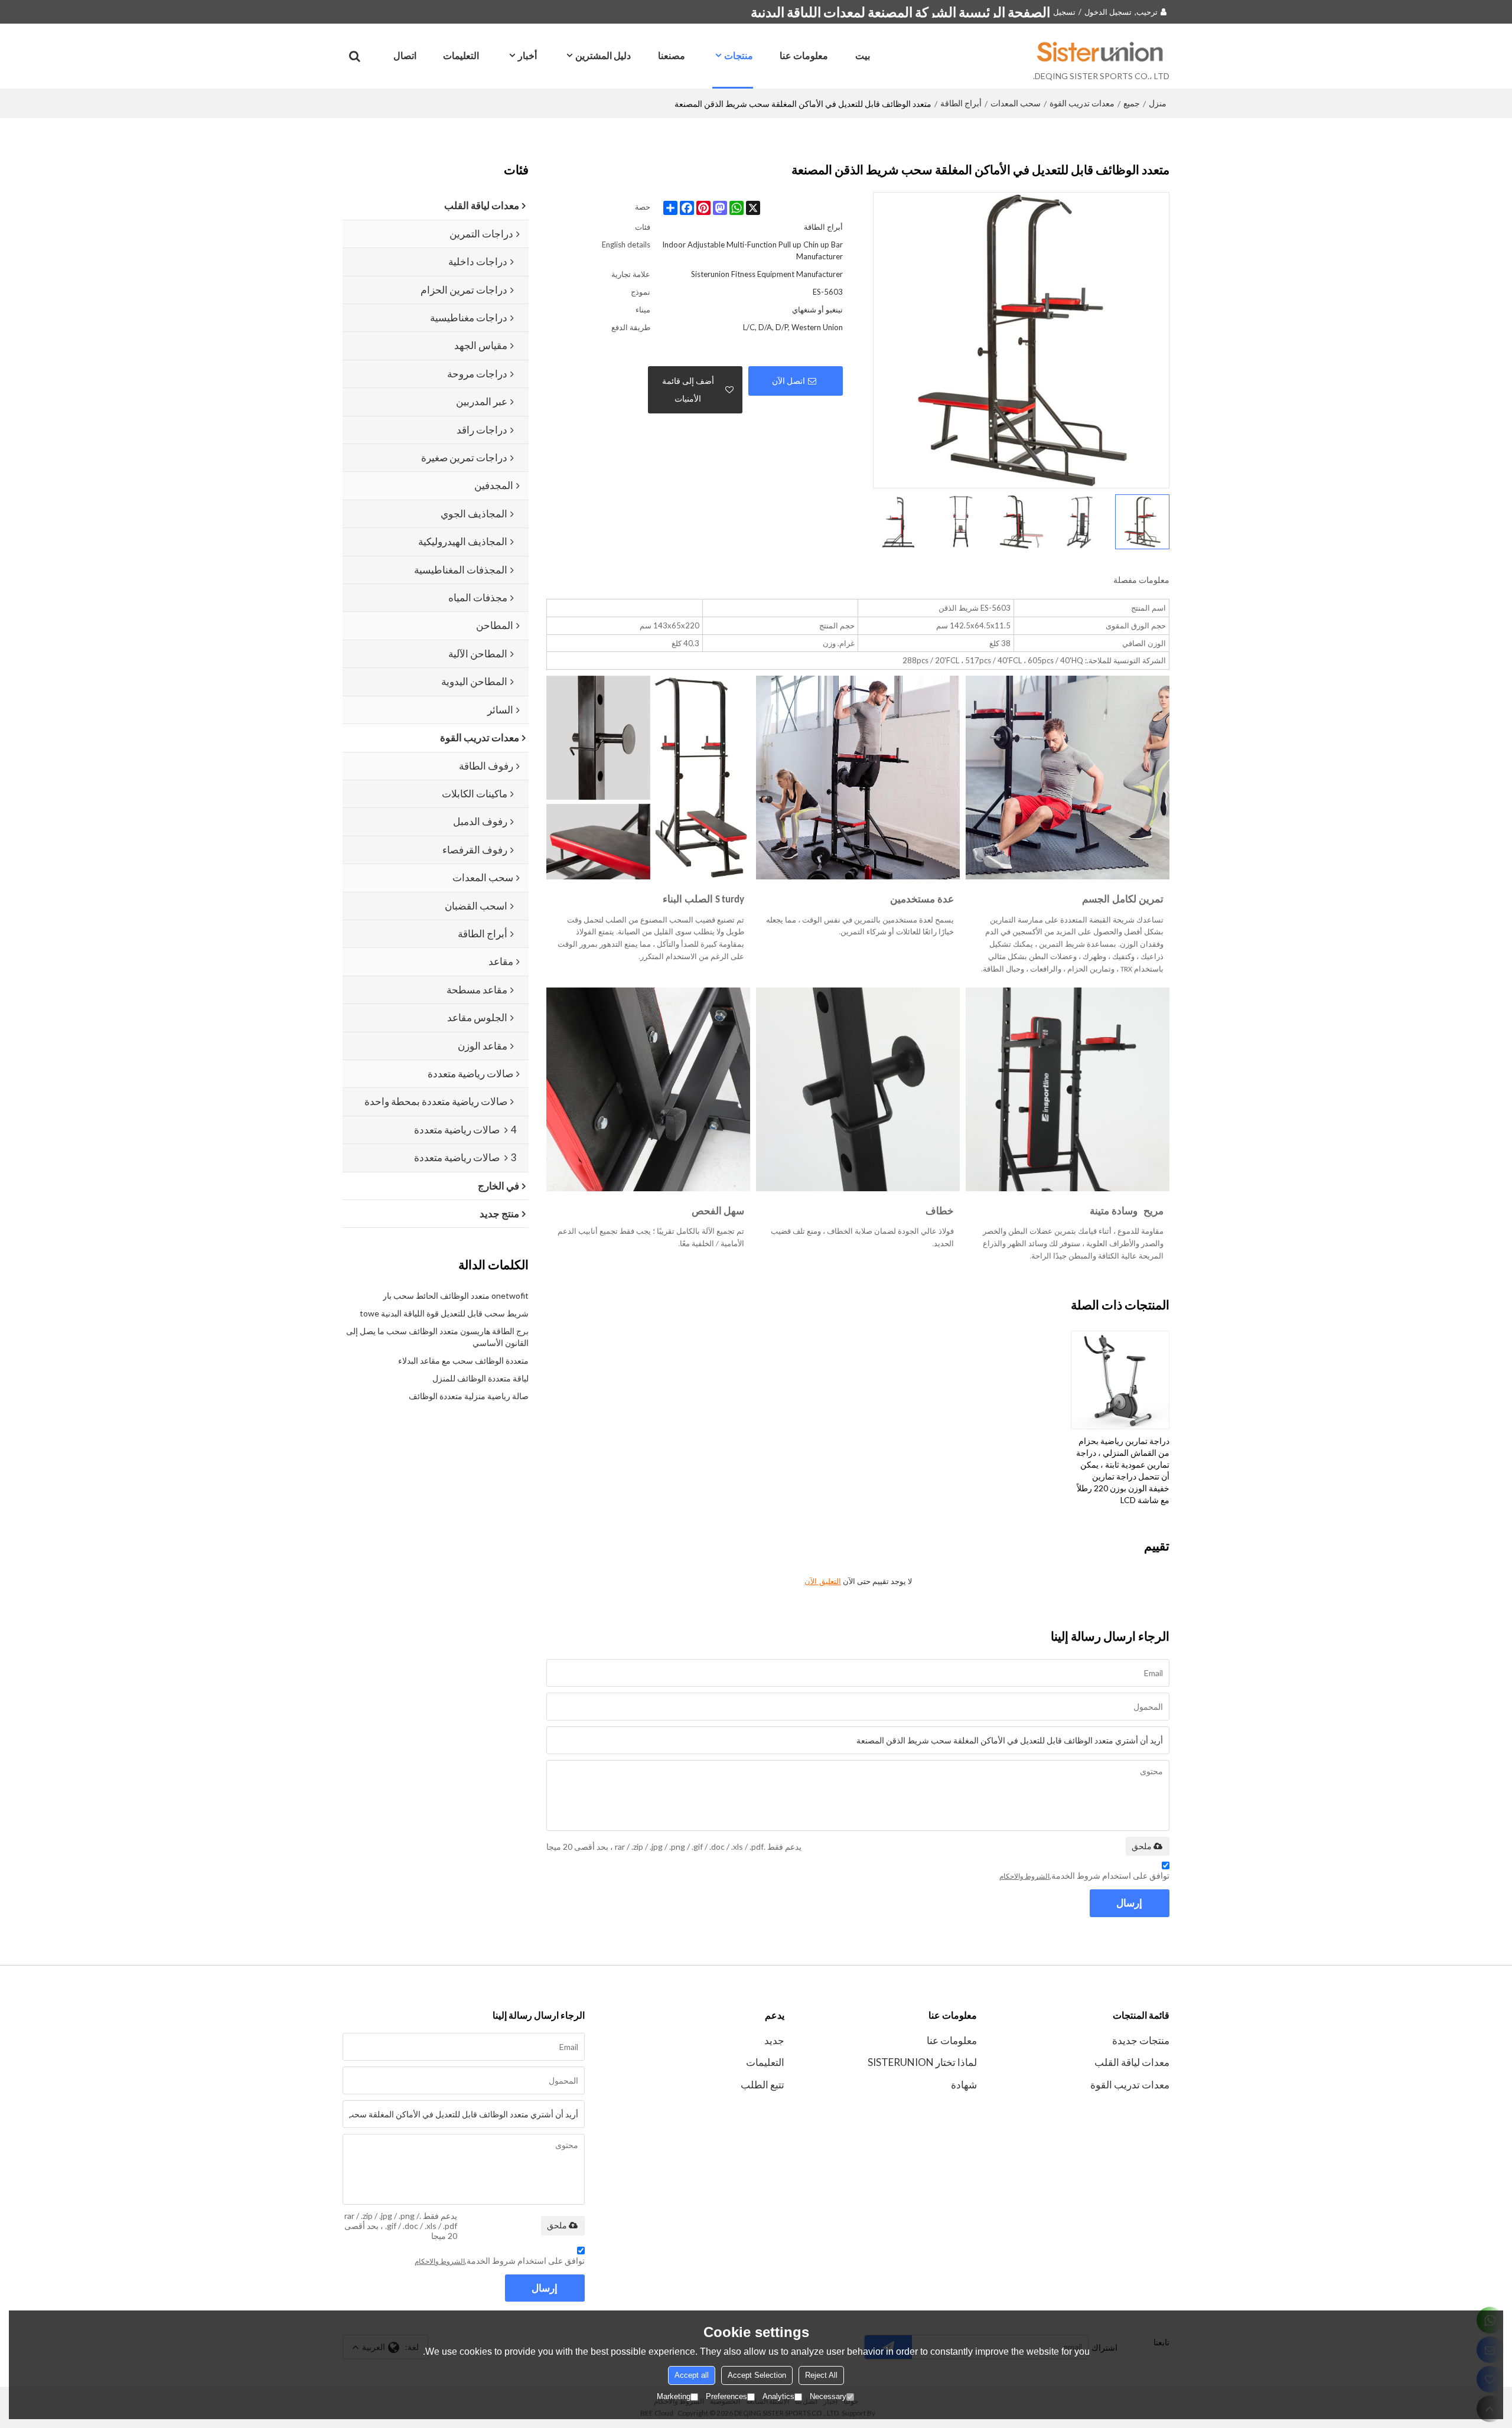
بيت (863, 55)
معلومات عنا (804, 55)
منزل (1158, 103)
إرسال (1129, 1903)
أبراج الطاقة (961, 103)
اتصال (405, 55)
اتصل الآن (788, 381)
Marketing (674, 2396)
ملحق (1142, 1846)
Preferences (726, 2396)
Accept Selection (757, 2375)
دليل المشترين (603, 55)
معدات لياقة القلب (1132, 2062)
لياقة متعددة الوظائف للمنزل (480, 1378)
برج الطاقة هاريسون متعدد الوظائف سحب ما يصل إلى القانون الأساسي (437, 1337)
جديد (774, 2040)
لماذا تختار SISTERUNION (922, 2062)
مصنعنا (672, 55)
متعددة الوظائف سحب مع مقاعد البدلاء (463, 1360)
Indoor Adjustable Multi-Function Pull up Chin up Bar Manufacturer (752, 250)
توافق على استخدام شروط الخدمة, (1084, 1875)
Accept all (692, 2375)
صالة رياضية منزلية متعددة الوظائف (469, 1396)
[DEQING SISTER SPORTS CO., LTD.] (1101, 51)
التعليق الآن (823, 1581)
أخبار (527, 55)
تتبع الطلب (762, 2085)
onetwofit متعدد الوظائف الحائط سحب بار (456, 1296)
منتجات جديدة (1141, 2040)
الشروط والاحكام (1024, 1876)
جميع (1132, 103)
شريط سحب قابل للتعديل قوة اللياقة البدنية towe (444, 1313)
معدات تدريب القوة (1082, 103)
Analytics (778, 2396)
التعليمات (461, 55)
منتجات (739, 55)
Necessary (828, 2396)
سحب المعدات (1016, 103)
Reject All (821, 2375)
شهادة (964, 2085)
